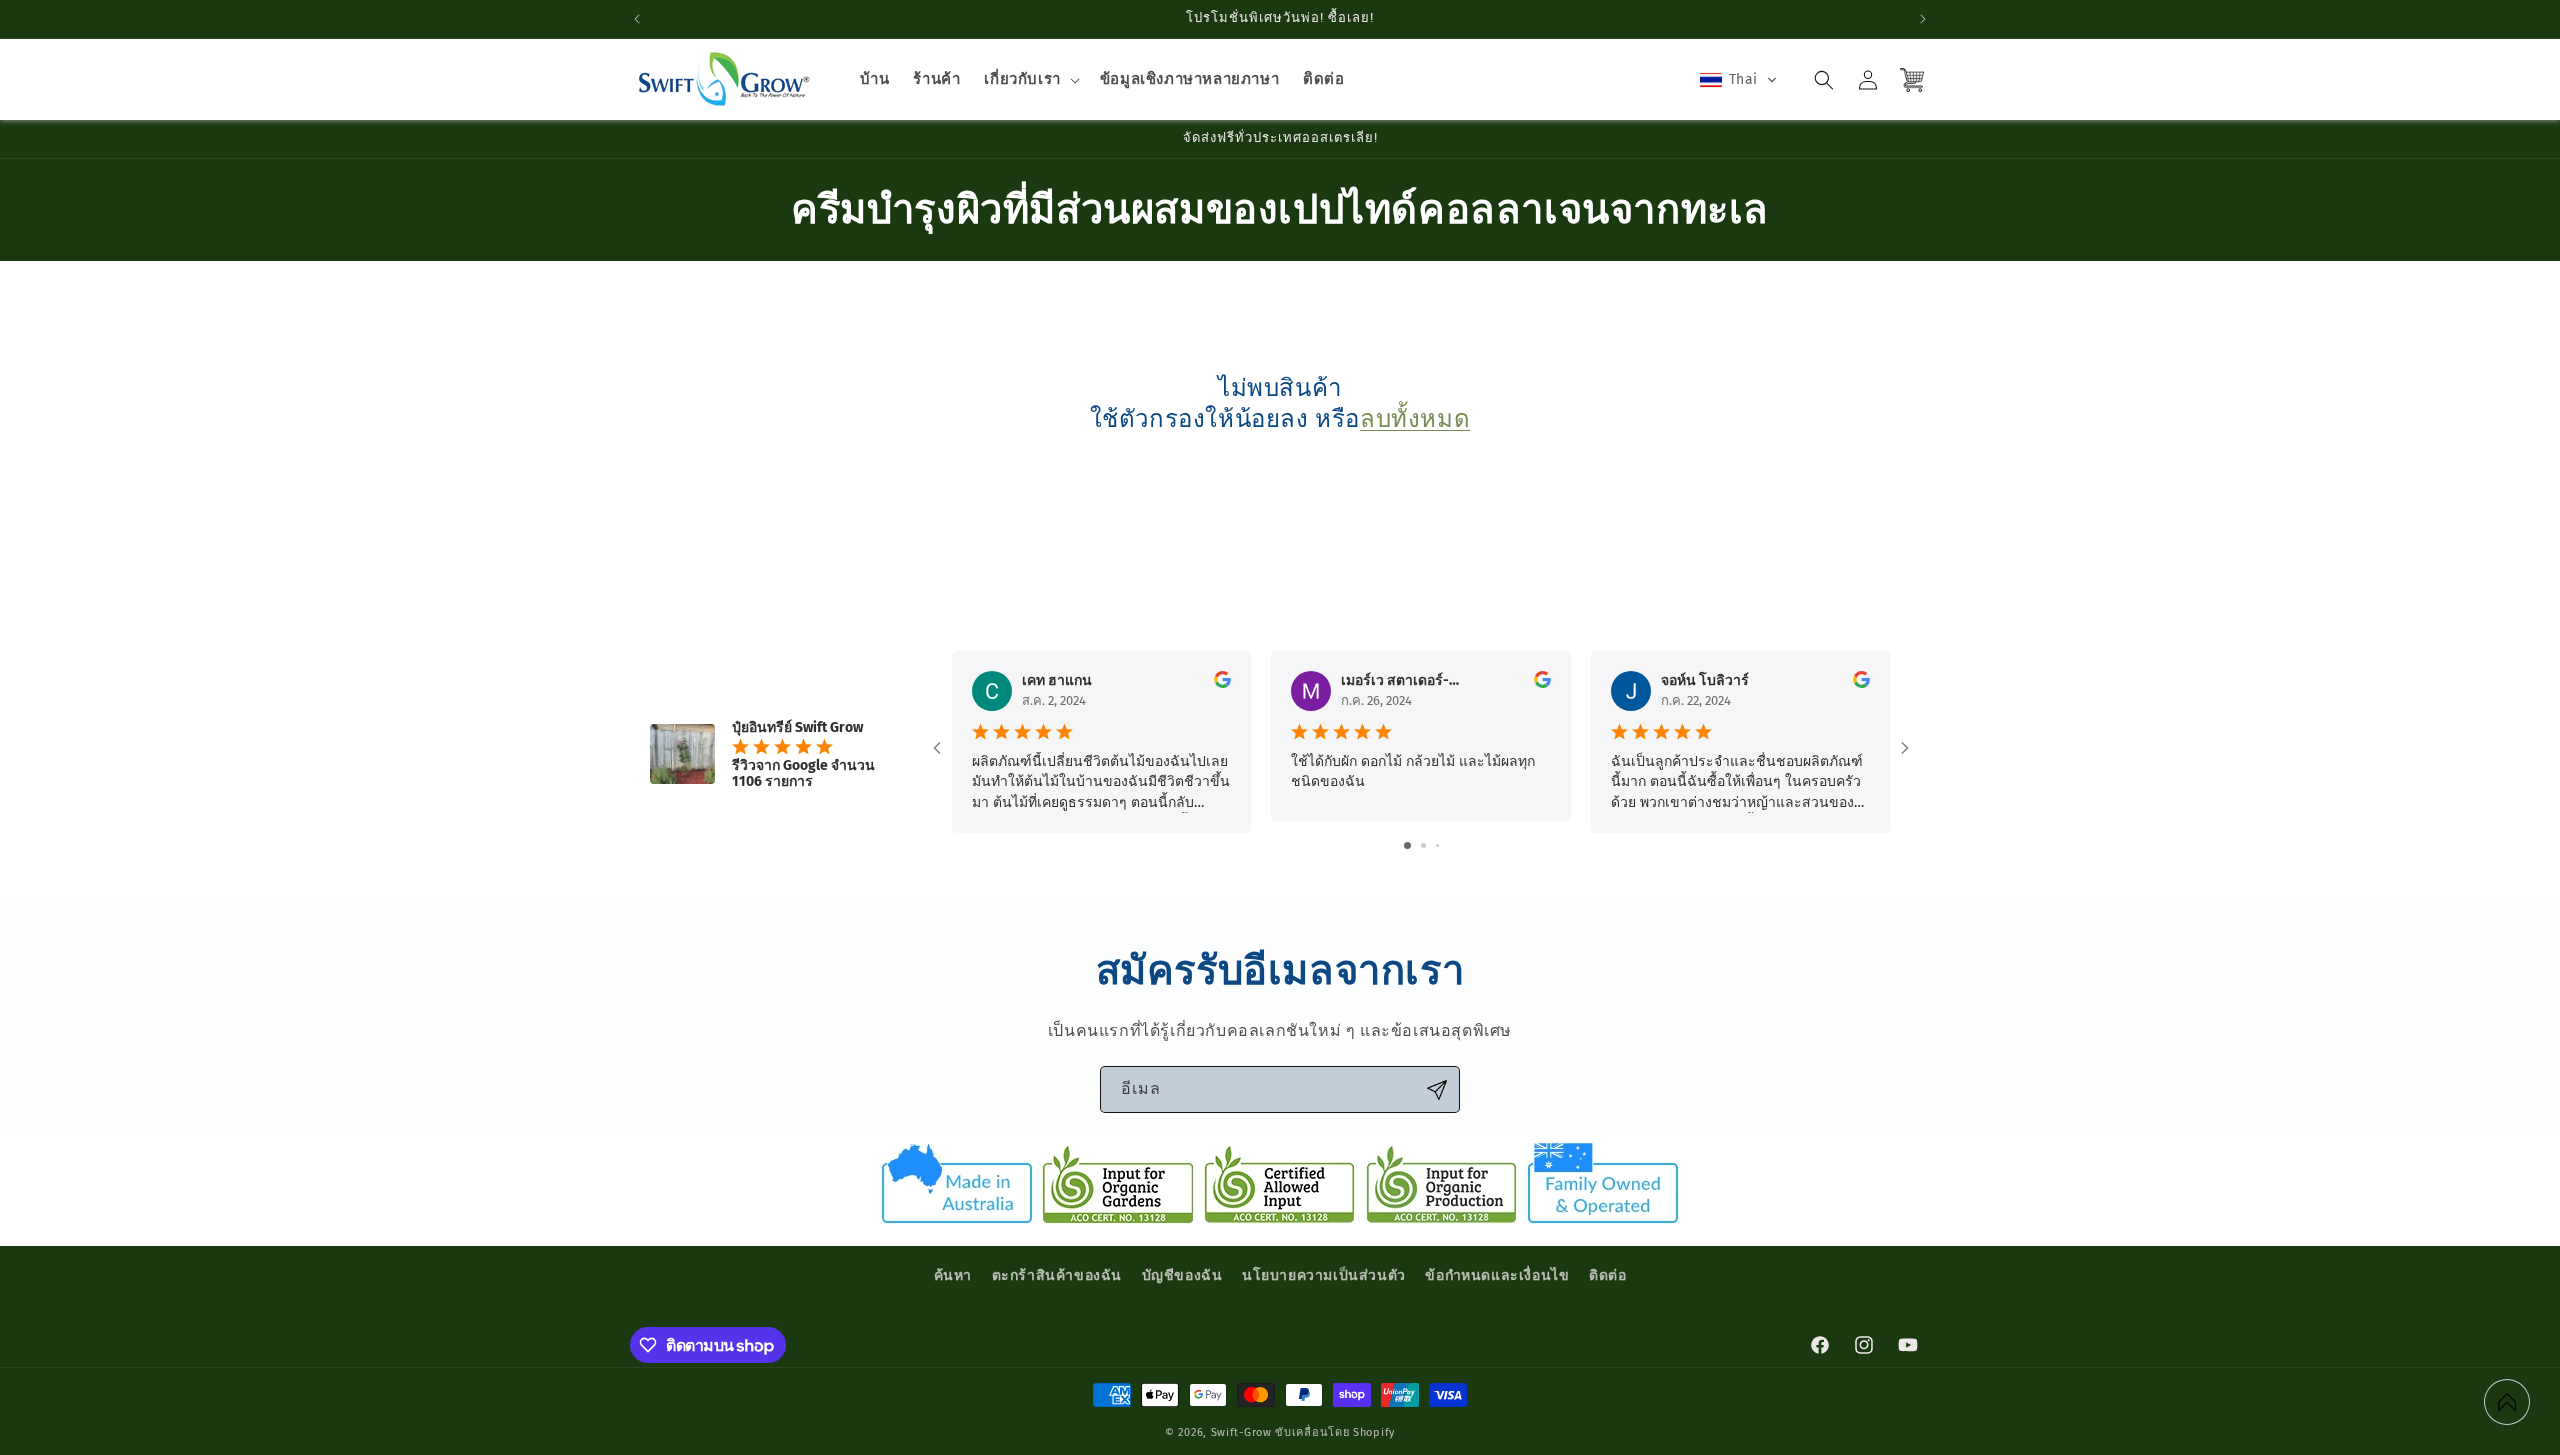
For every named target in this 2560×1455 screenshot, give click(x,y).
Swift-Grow (1241, 1432)
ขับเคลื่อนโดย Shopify (1335, 1432)
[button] (1029, 80)
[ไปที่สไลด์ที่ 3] (1437, 845)
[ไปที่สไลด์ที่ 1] (1407, 845)
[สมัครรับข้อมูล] (1437, 1089)
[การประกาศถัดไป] (1923, 19)
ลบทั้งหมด (1415, 419)
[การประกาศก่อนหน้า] (637, 19)
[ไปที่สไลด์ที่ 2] (1423, 845)
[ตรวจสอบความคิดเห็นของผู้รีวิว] (1222, 683)
